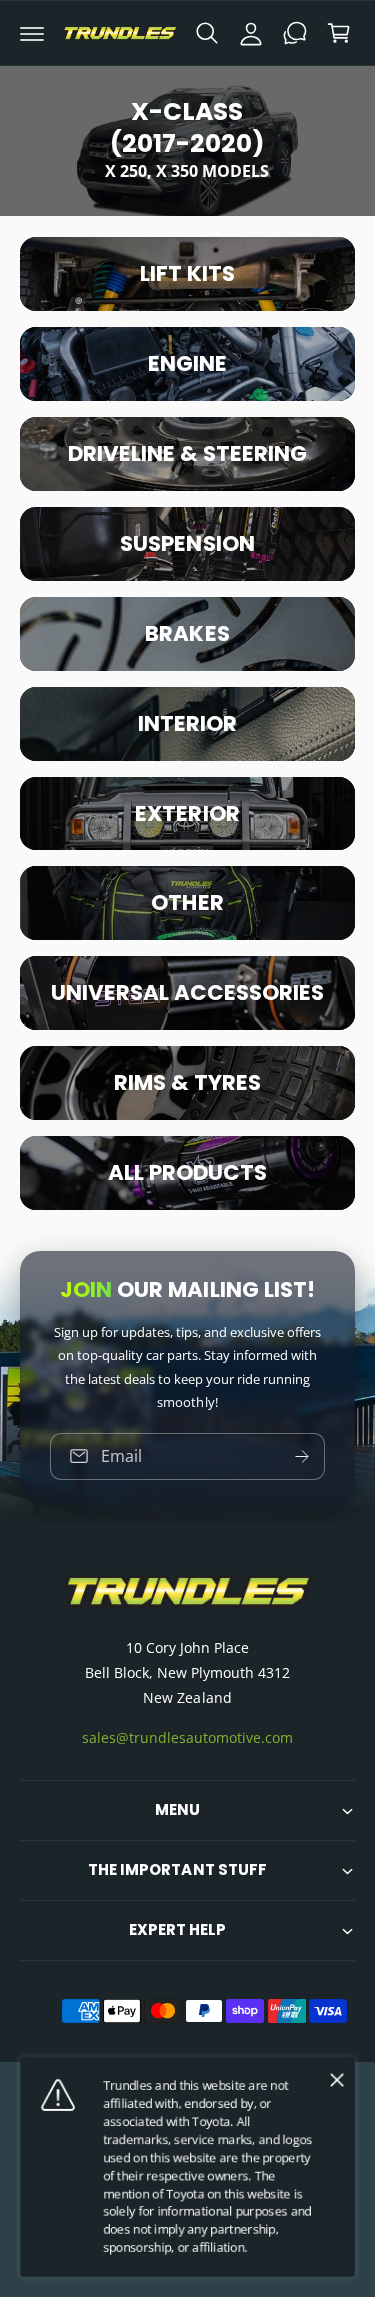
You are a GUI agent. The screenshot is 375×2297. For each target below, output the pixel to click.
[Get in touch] (295, 33)
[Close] (337, 2080)
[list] (187, 723)
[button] (32, 33)
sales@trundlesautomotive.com (187, 1737)
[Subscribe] (302, 1456)
